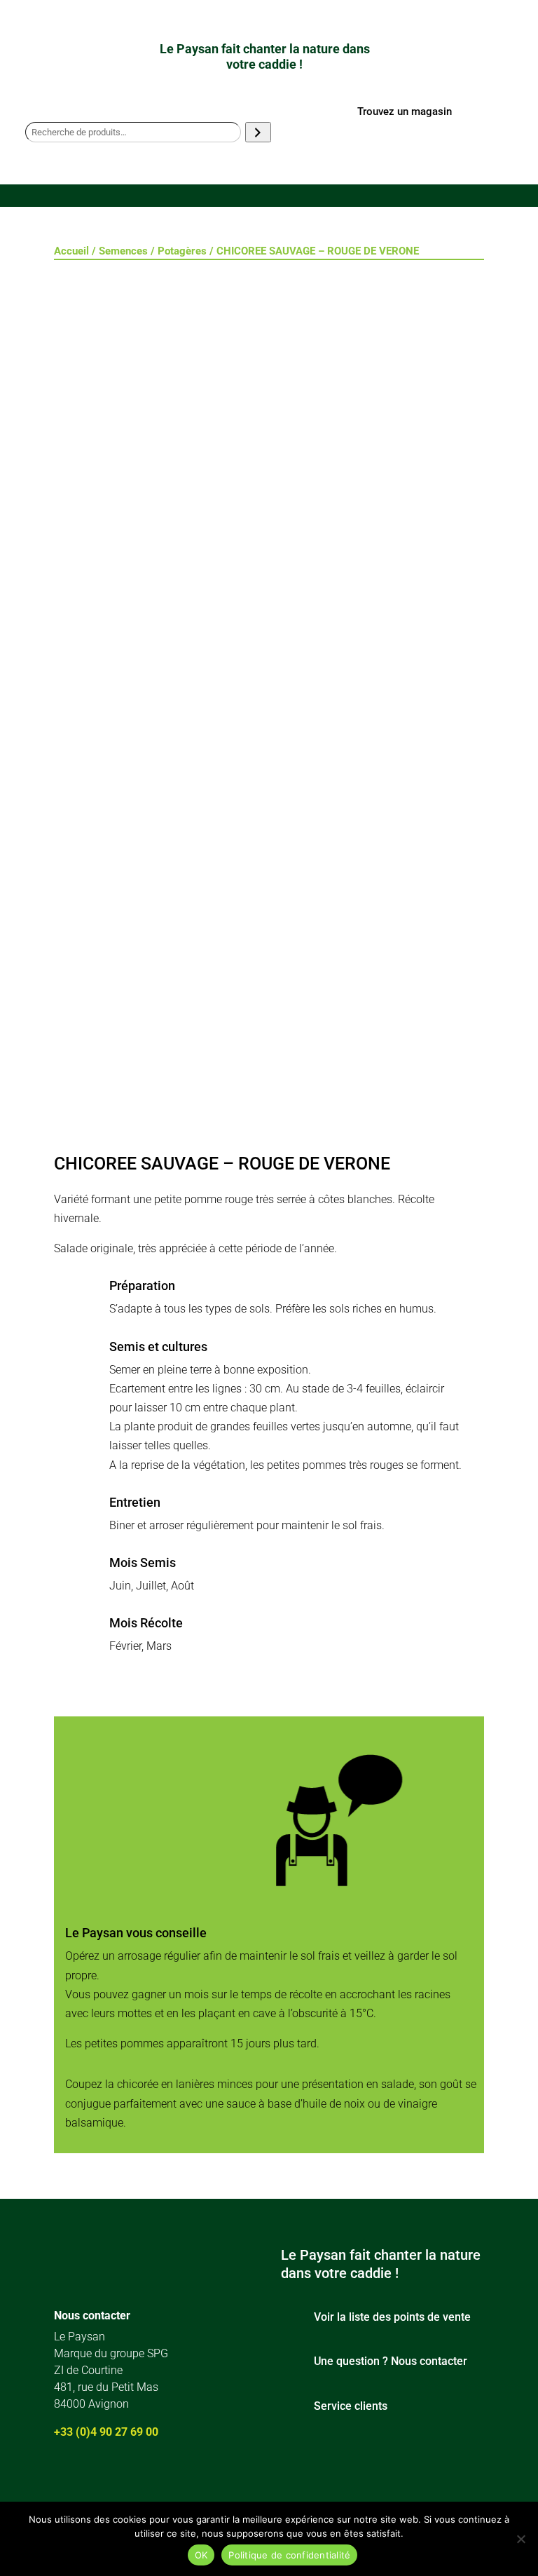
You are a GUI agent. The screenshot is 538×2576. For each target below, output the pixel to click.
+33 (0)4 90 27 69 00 (106, 2432)
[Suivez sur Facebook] (61, 2479)
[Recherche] (258, 132)
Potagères (182, 251)
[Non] (520, 2539)
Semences (123, 251)
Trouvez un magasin (405, 111)
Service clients (351, 2406)
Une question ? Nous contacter (391, 2361)
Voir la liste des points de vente (392, 2317)
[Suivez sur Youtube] (142, 2479)
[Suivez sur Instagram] (102, 2479)
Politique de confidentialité (289, 2555)
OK (201, 2555)
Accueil (71, 251)
